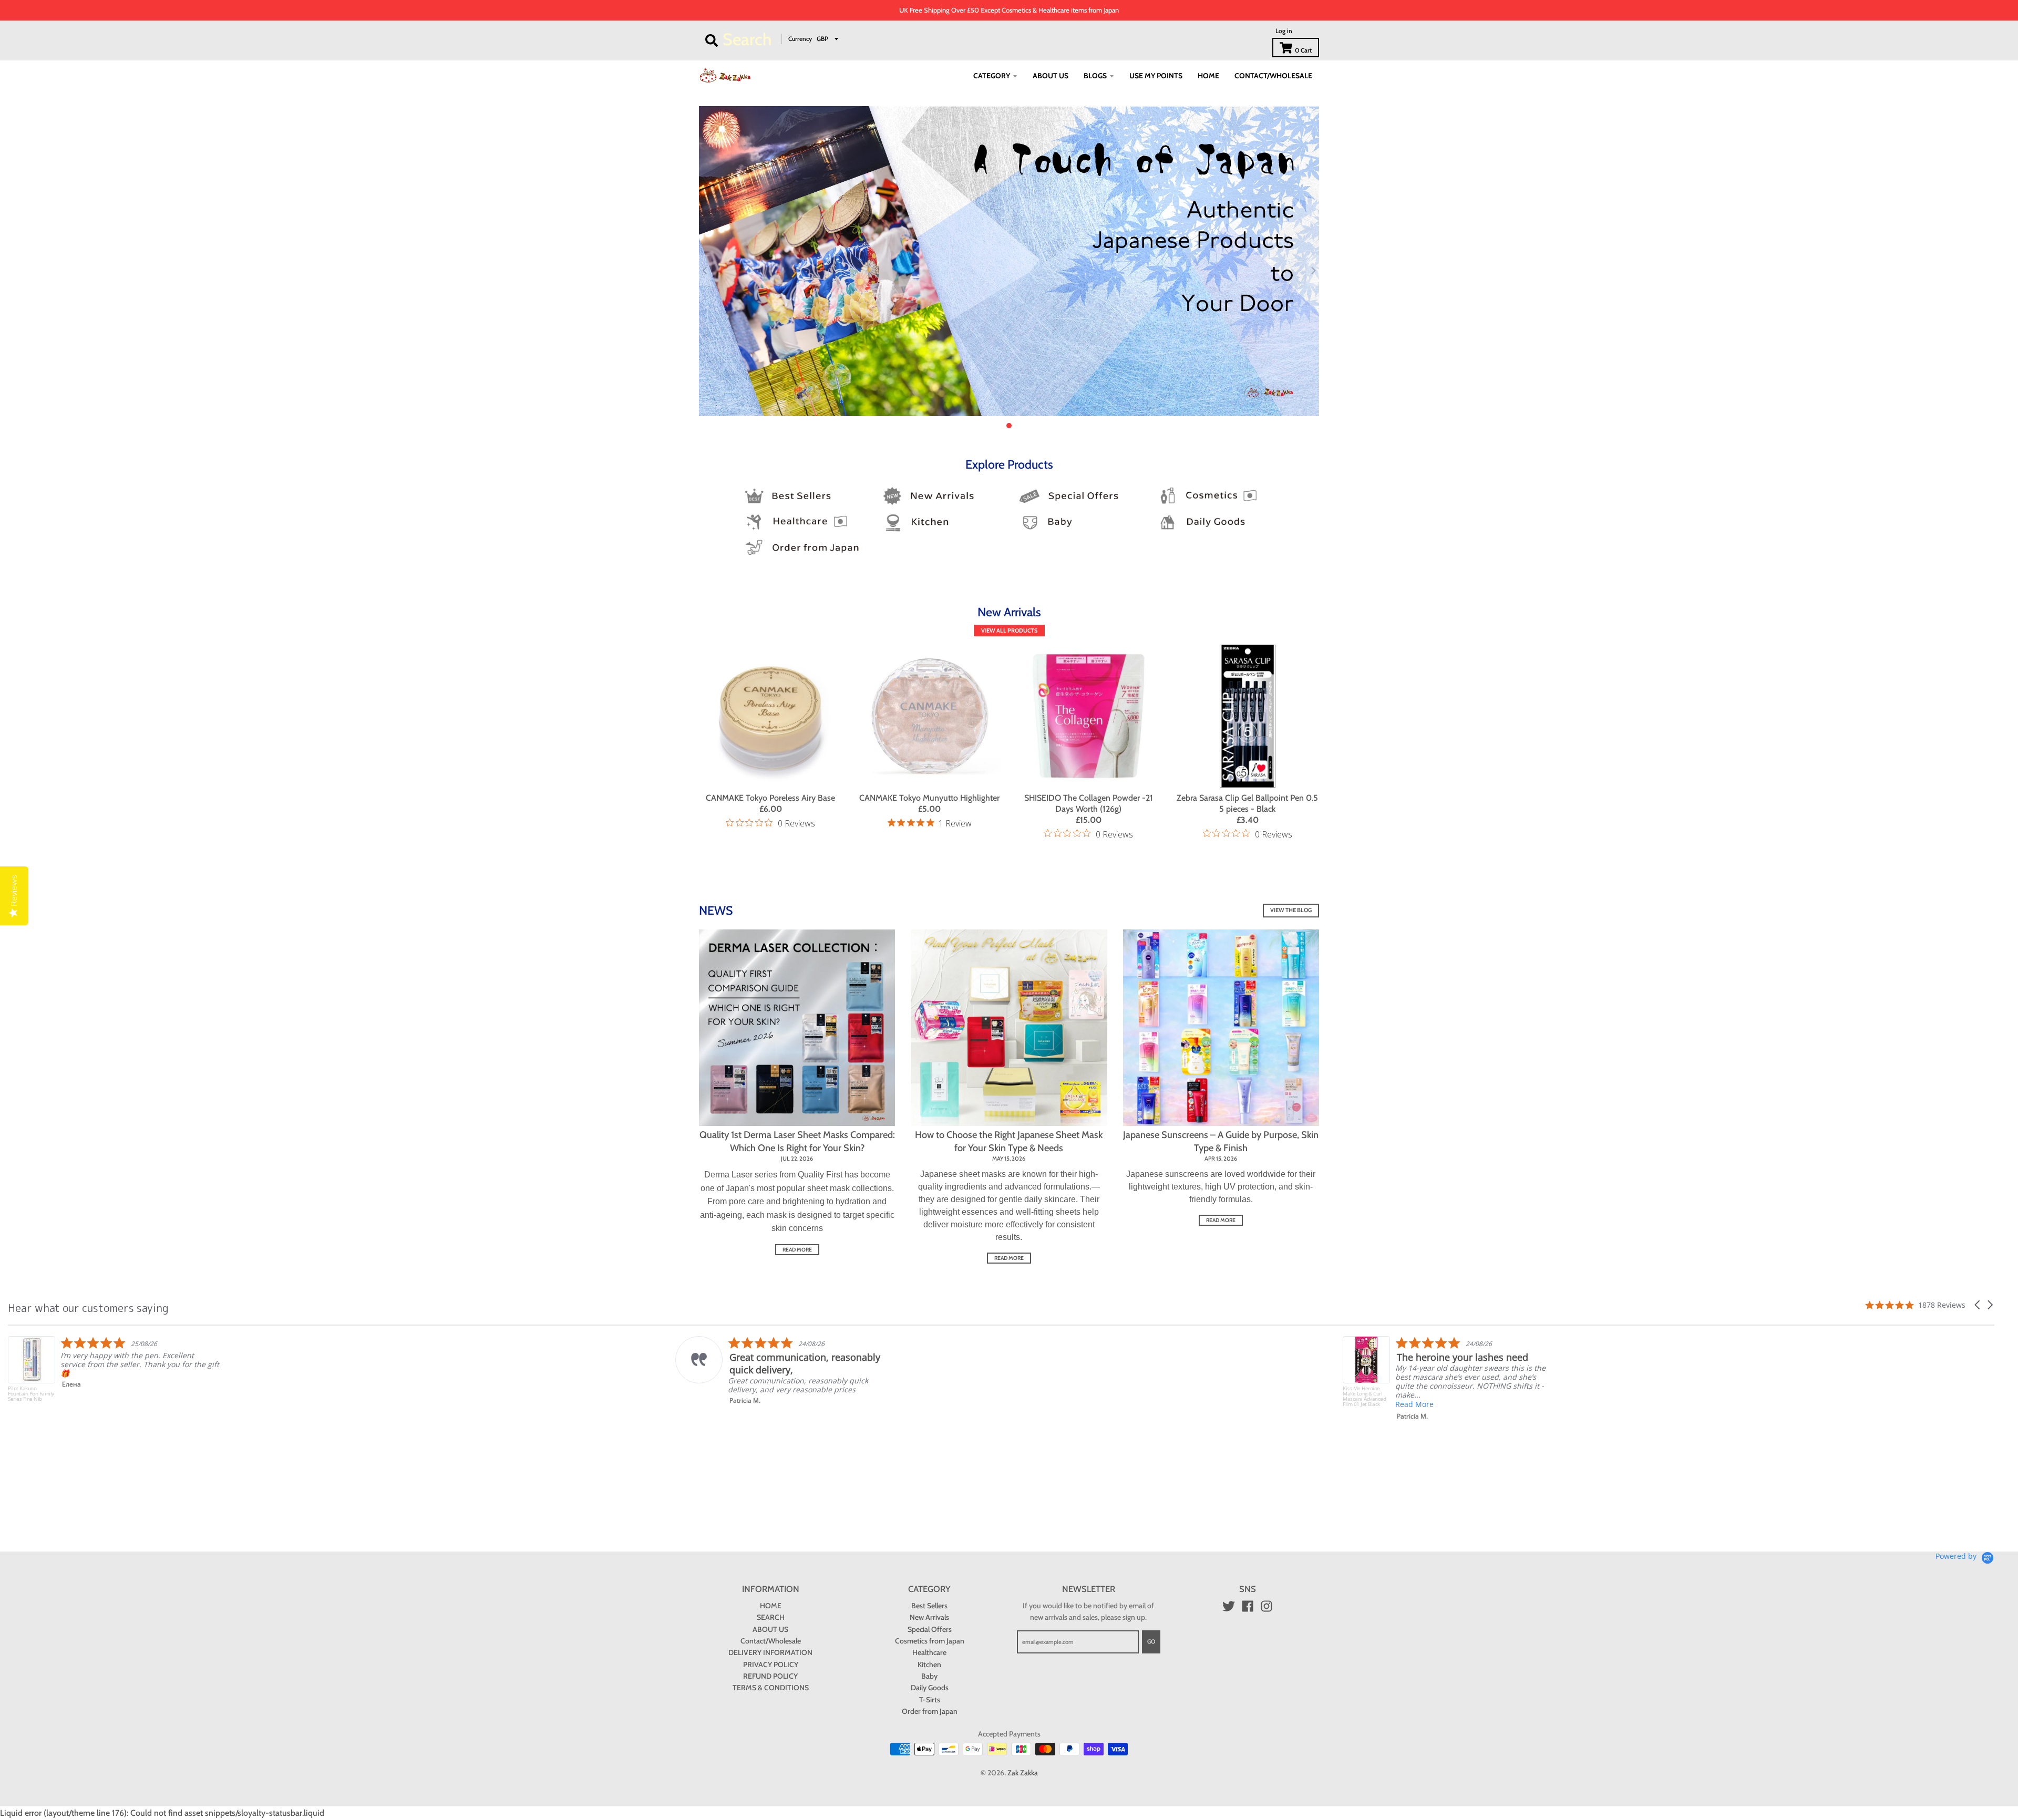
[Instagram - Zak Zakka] (1267, 1606)
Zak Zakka (1023, 1773)
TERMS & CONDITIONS (771, 1688)
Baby (929, 1676)
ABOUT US (770, 1629)
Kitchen (929, 1664)
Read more (797, 1250)
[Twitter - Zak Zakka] (1229, 1606)
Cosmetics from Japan (930, 1641)
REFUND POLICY (770, 1676)
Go (1151, 1641)
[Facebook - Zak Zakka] (1248, 1606)
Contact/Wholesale (771, 1641)
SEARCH (771, 1617)
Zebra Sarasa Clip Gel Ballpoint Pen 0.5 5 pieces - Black (1247, 803)
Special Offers (930, 1629)
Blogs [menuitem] (1095, 76)
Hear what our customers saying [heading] (88, 1308)
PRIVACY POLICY (771, 1664)
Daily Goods (930, 1688)
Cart (1303, 50)
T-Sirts (930, 1700)
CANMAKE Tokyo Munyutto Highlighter (929, 798)
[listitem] (114, 1371)
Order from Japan (930, 1711)
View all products (1009, 630)
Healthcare (929, 1652)
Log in (1284, 31)
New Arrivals (929, 1617)
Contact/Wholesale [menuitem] (1273, 76)
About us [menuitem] (1051, 76)
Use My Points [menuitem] (1156, 76)
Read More (747, 1404)
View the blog (1291, 910)
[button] (1978, 1305)
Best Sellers (929, 1606)
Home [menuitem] (1208, 76)
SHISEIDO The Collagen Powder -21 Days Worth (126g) (1089, 803)
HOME (771, 1606)
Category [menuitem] (992, 76)
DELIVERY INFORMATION (770, 1652)
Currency (800, 39)
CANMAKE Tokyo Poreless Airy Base (770, 798)
